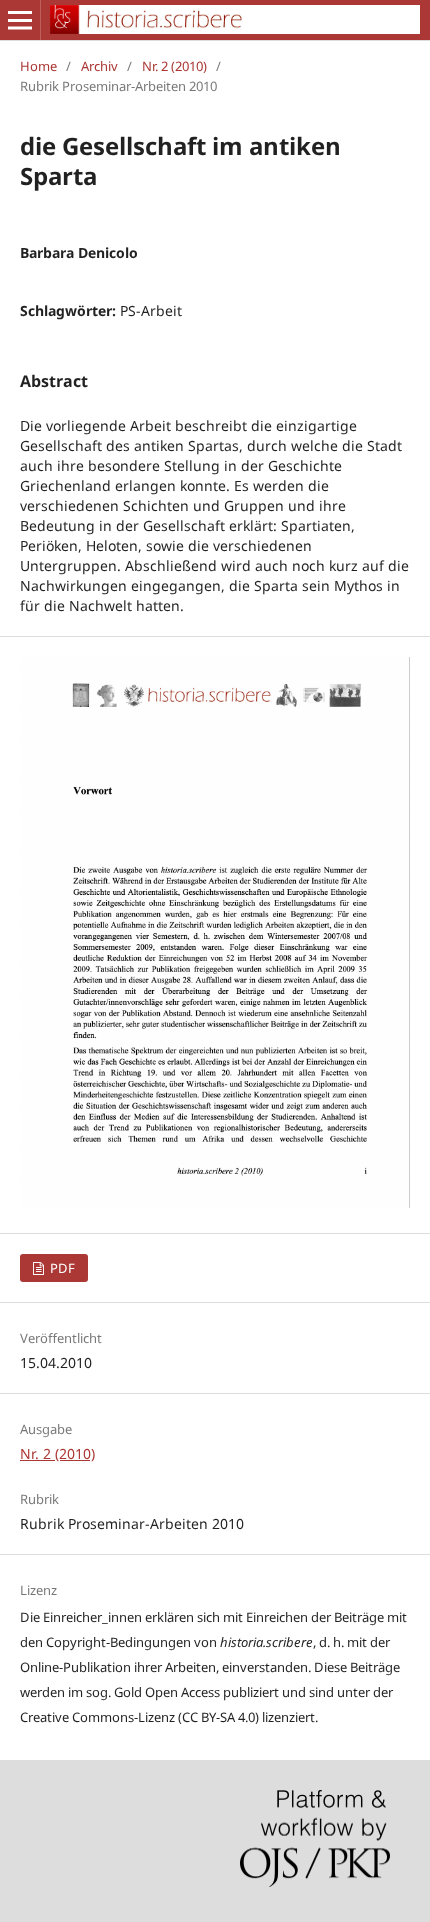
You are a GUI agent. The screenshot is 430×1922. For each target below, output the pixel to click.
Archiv (99, 66)
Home (38, 66)
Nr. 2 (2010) (174, 66)
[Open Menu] (20, 20)
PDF (61, 1268)
